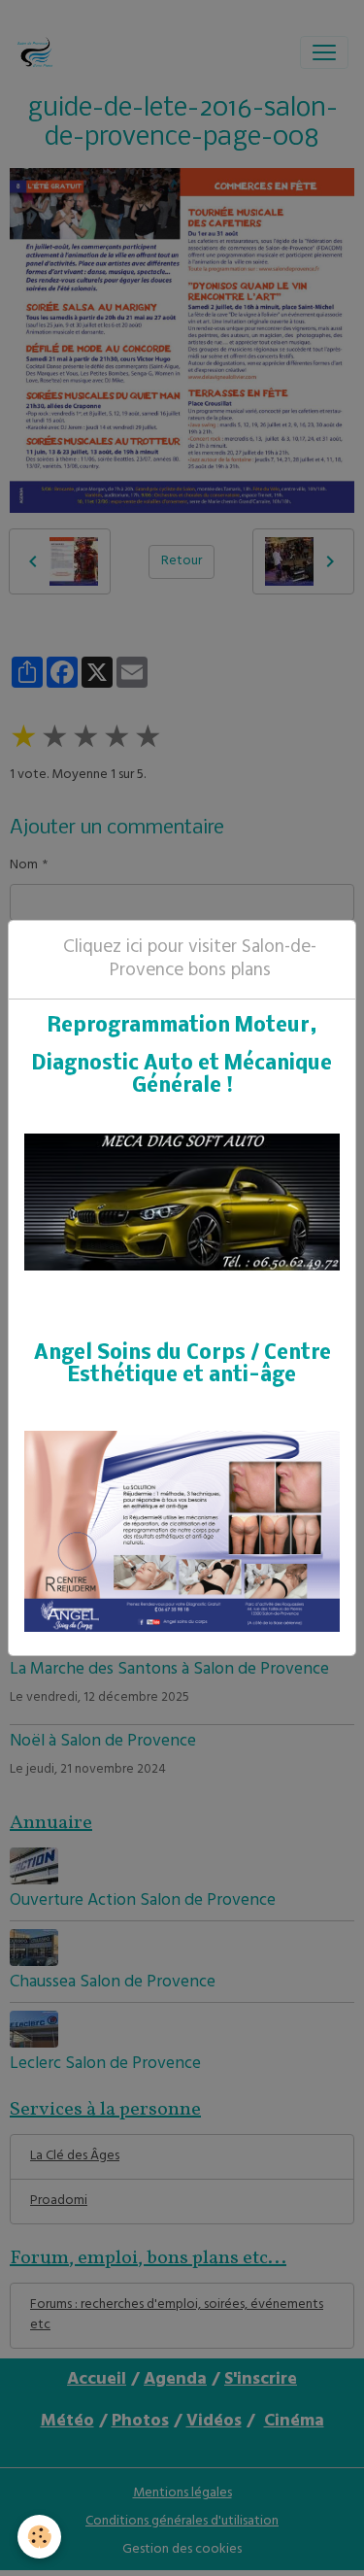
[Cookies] (39, 2537)
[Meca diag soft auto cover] (182, 1203)
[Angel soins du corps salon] (182, 1531)
